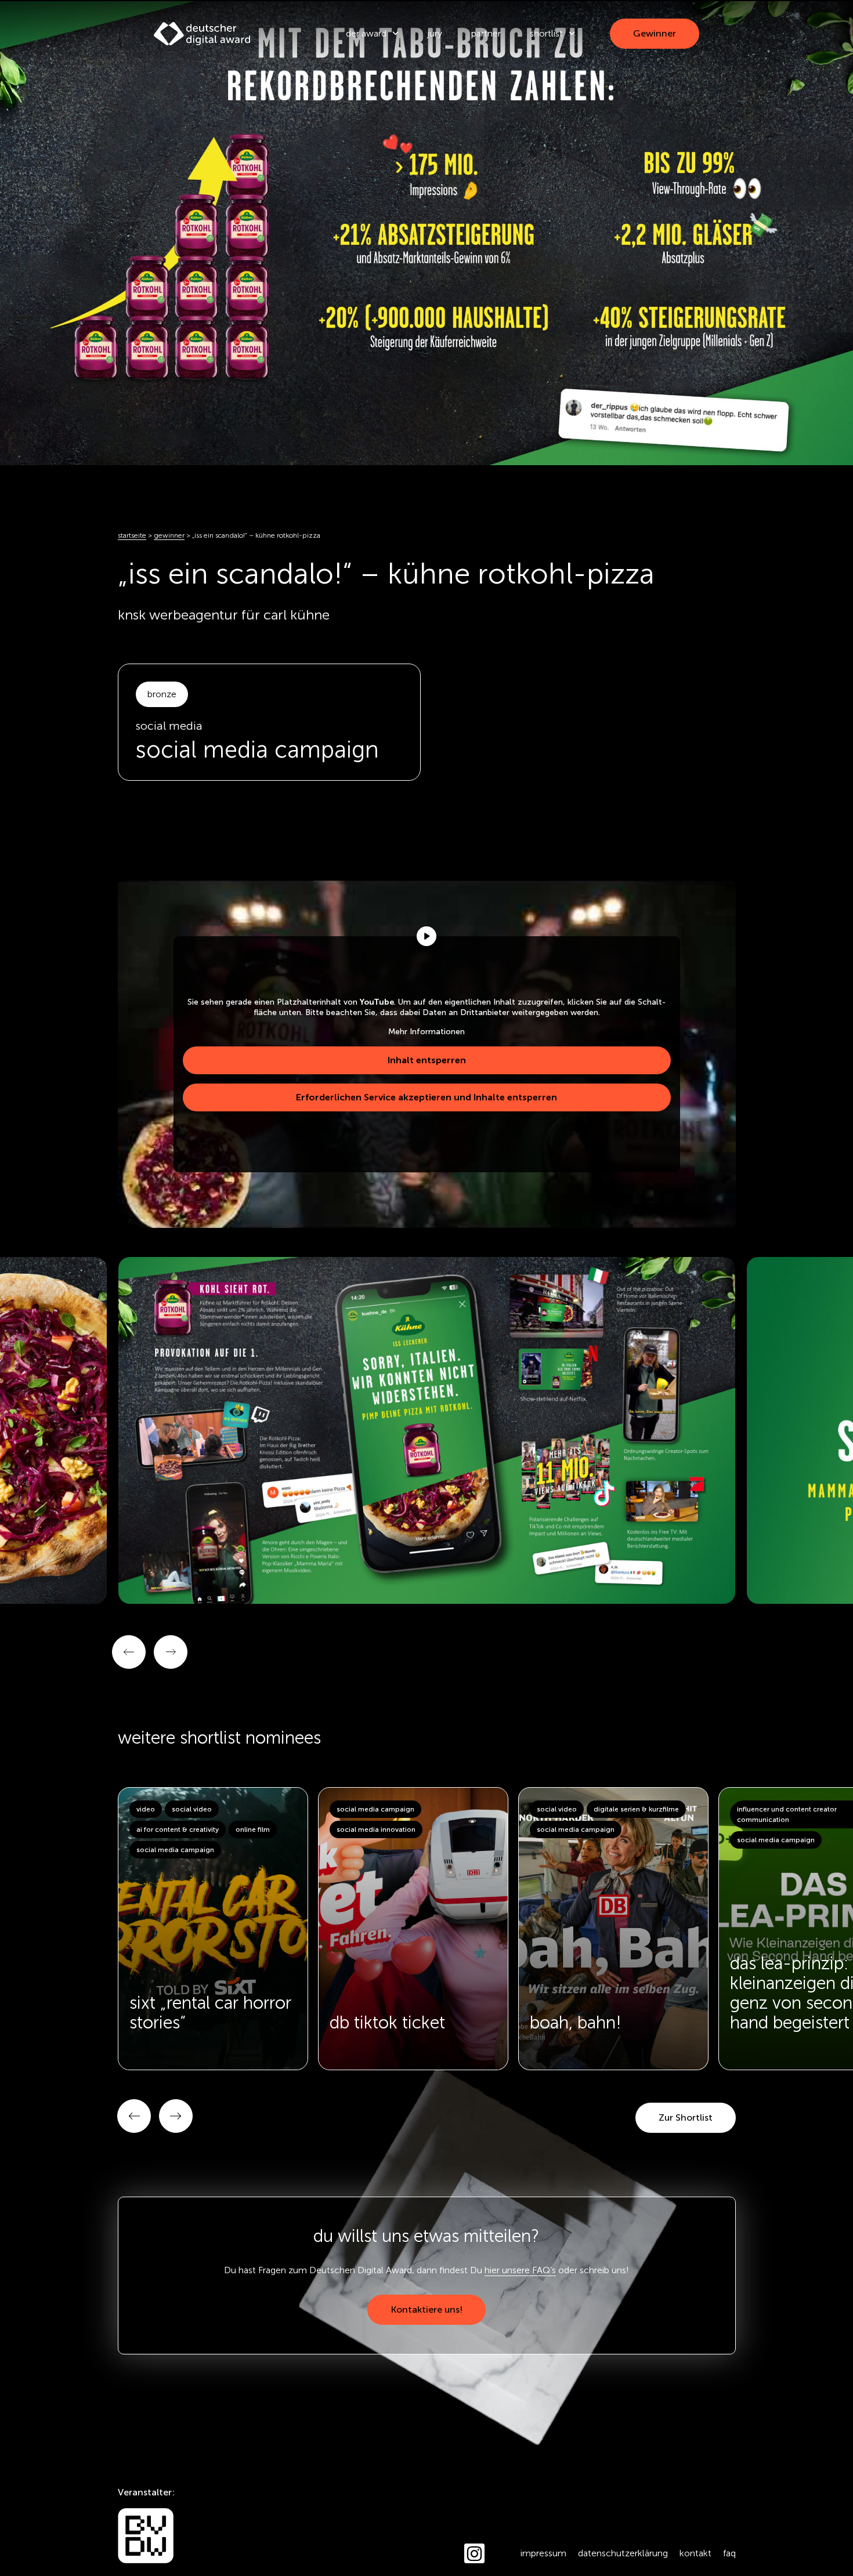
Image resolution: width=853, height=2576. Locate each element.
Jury (435, 33)
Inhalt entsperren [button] (427, 1060)
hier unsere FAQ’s (520, 2270)
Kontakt (695, 2553)
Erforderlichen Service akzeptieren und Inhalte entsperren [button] (426, 1097)
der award (366, 33)
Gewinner (169, 535)
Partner (486, 33)
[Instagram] (474, 2554)
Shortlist (546, 33)
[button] (134, 2116)
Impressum (543, 2553)
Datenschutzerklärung (623, 2553)
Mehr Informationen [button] (426, 1032)
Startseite (132, 535)
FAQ (729, 2553)
